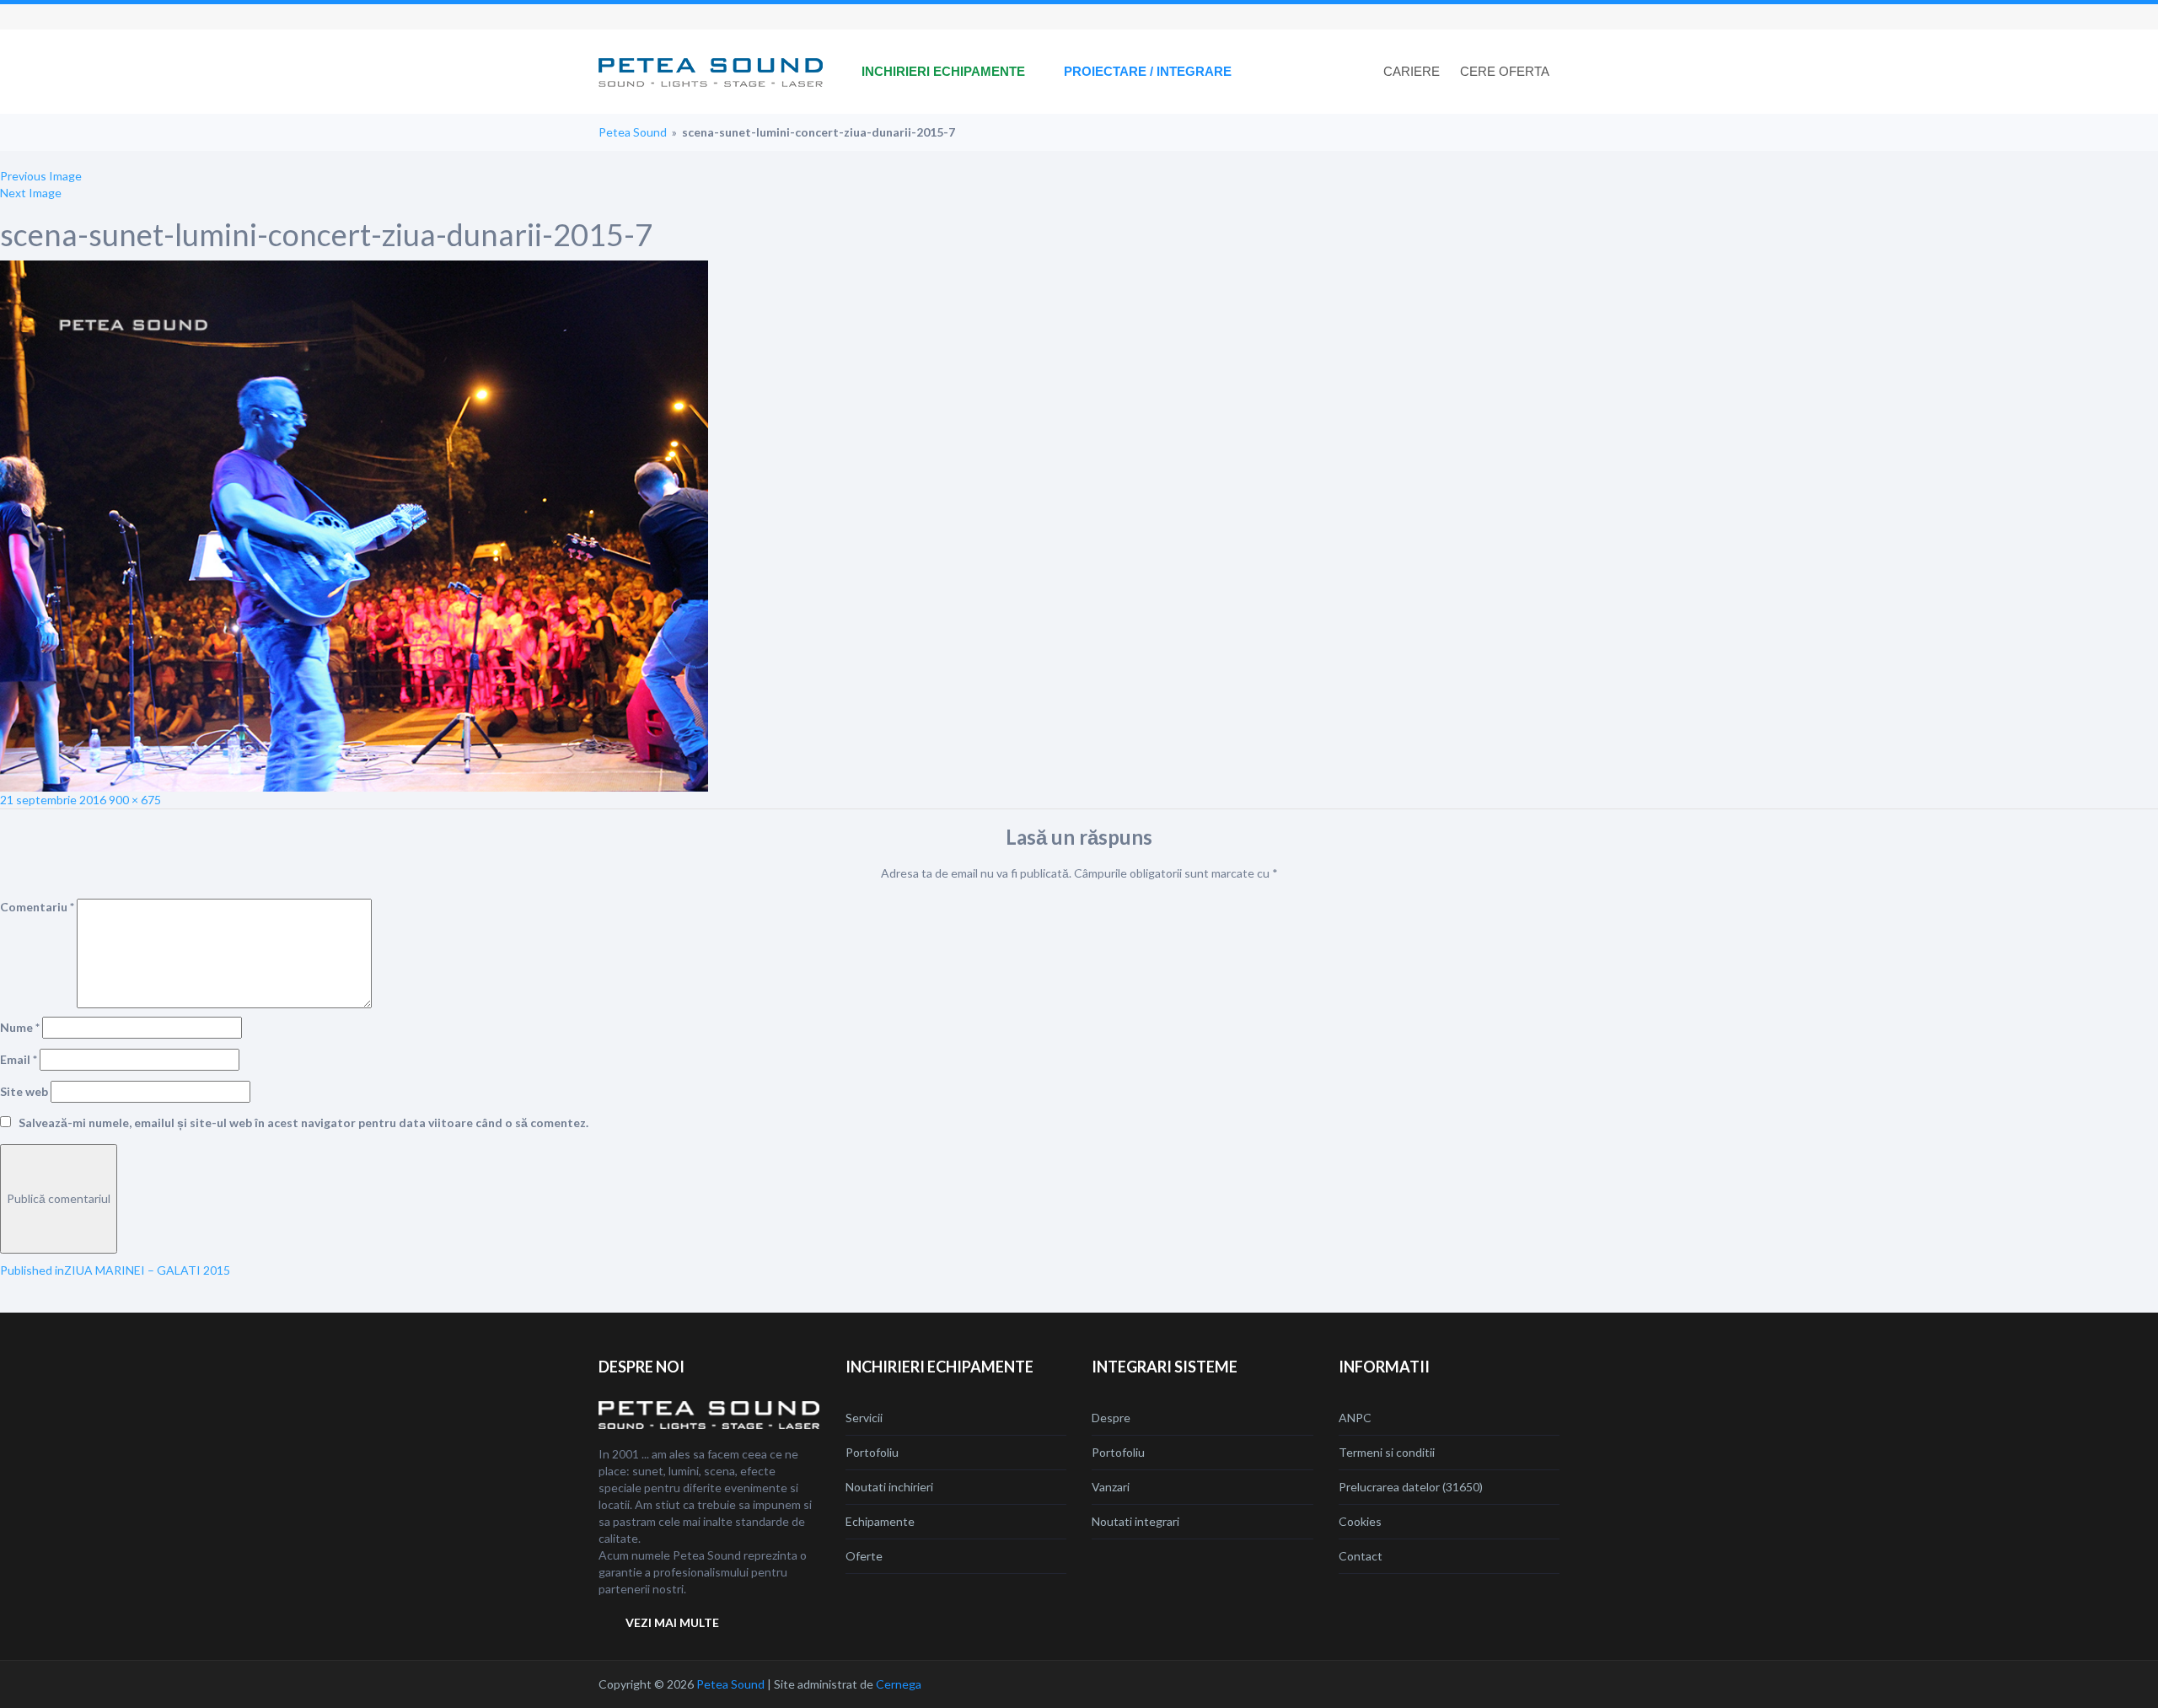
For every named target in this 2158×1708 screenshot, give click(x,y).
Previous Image (41, 176)
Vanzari (1111, 1487)
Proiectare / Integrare (1148, 71)
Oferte (864, 1556)
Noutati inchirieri (889, 1487)
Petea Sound (633, 132)
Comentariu (37, 907)
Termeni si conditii (1387, 1452)
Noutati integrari (1135, 1521)
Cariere (1412, 71)
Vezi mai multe (672, 1622)
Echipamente (880, 1521)
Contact (1361, 1556)
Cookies (1360, 1521)
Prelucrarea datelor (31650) (1411, 1487)
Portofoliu (872, 1452)
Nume (20, 1027)
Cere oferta (1505, 71)
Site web (24, 1091)
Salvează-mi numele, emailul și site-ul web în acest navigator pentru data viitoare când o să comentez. (303, 1123)
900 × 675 (135, 800)
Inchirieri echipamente (943, 71)
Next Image (31, 193)
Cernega (899, 1684)
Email (19, 1059)
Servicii (864, 1418)
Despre (1111, 1418)
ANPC (1355, 1418)
